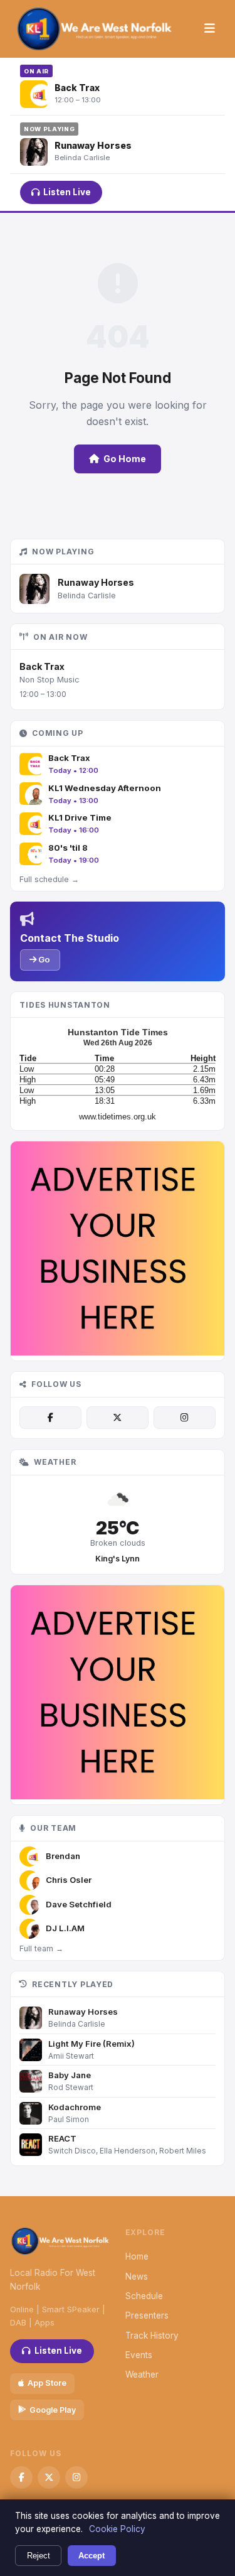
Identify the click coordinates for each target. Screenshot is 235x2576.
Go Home (125, 459)
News (137, 2277)
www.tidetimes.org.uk (118, 1117)
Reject (39, 2556)
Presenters (147, 2315)
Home (137, 2256)
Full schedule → (49, 879)
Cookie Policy (117, 2529)
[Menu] (210, 29)
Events (139, 2355)
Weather (142, 2374)
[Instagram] (185, 1418)
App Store (47, 2383)
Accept (91, 2556)
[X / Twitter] (118, 1418)
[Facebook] (50, 1418)
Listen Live (67, 192)
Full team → (41, 1948)
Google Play (53, 2410)
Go (43, 959)
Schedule (144, 2296)
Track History (152, 2336)
